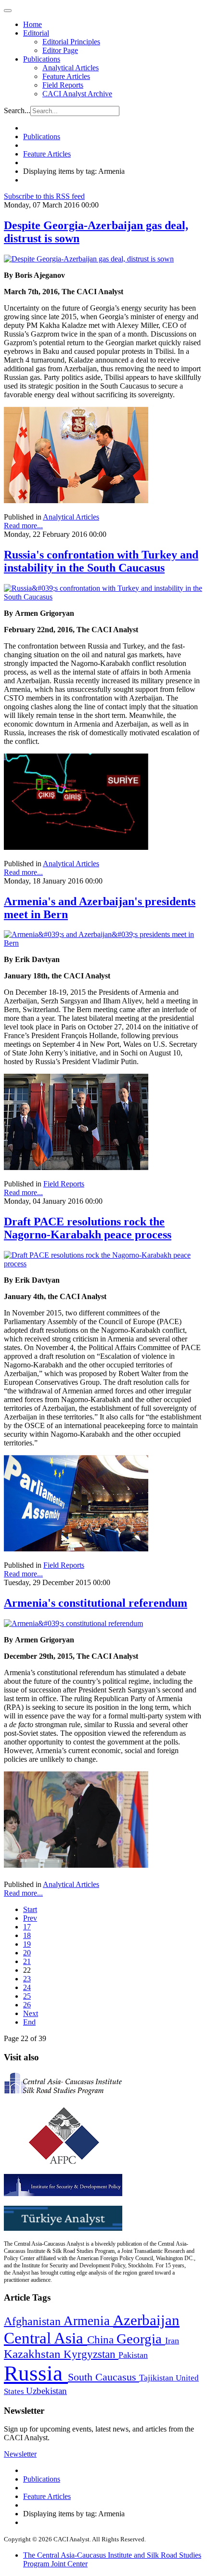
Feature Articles (66, 76)
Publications (42, 59)
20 (27, 1953)
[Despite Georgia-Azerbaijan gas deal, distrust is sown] (89, 259)
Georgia (141, 2339)
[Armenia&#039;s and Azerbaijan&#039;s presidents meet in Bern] (103, 943)
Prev (30, 1918)
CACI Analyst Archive (77, 94)
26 (27, 2005)
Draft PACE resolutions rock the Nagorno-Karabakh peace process (88, 1228)
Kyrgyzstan (91, 2354)
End (29, 2022)
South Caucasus (103, 2377)
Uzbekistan (46, 2391)
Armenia (88, 2321)
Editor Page (60, 50)
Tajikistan (157, 2378)
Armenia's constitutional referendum (96, 1603)
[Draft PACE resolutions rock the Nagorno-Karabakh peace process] (103, 1264)
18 (27, 1935)
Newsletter (20, 2454)
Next (31, 2013)
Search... (17, 111)
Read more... (23, 526)
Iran (172, 2341)
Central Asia (45, 2338)
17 (27, 1927)
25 (27, 1996)
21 (27, 1961)
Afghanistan (34, 2321)
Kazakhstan (34, 2354)
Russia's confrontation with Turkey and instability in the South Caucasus (101, 561)
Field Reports (63, 85)
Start (30, 1909)
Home (32, 24)
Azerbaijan (146, 2320)
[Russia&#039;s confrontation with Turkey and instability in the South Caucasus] (103, 597)
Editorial (36, 33)
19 (27, 1944)
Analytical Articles (71, 68)
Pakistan (133, 2355)
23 (27, 1979)
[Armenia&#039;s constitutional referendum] (73, 1623)
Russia (36, 2373)
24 (27, 1987)
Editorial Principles (71, 42)
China (102, 2340)
